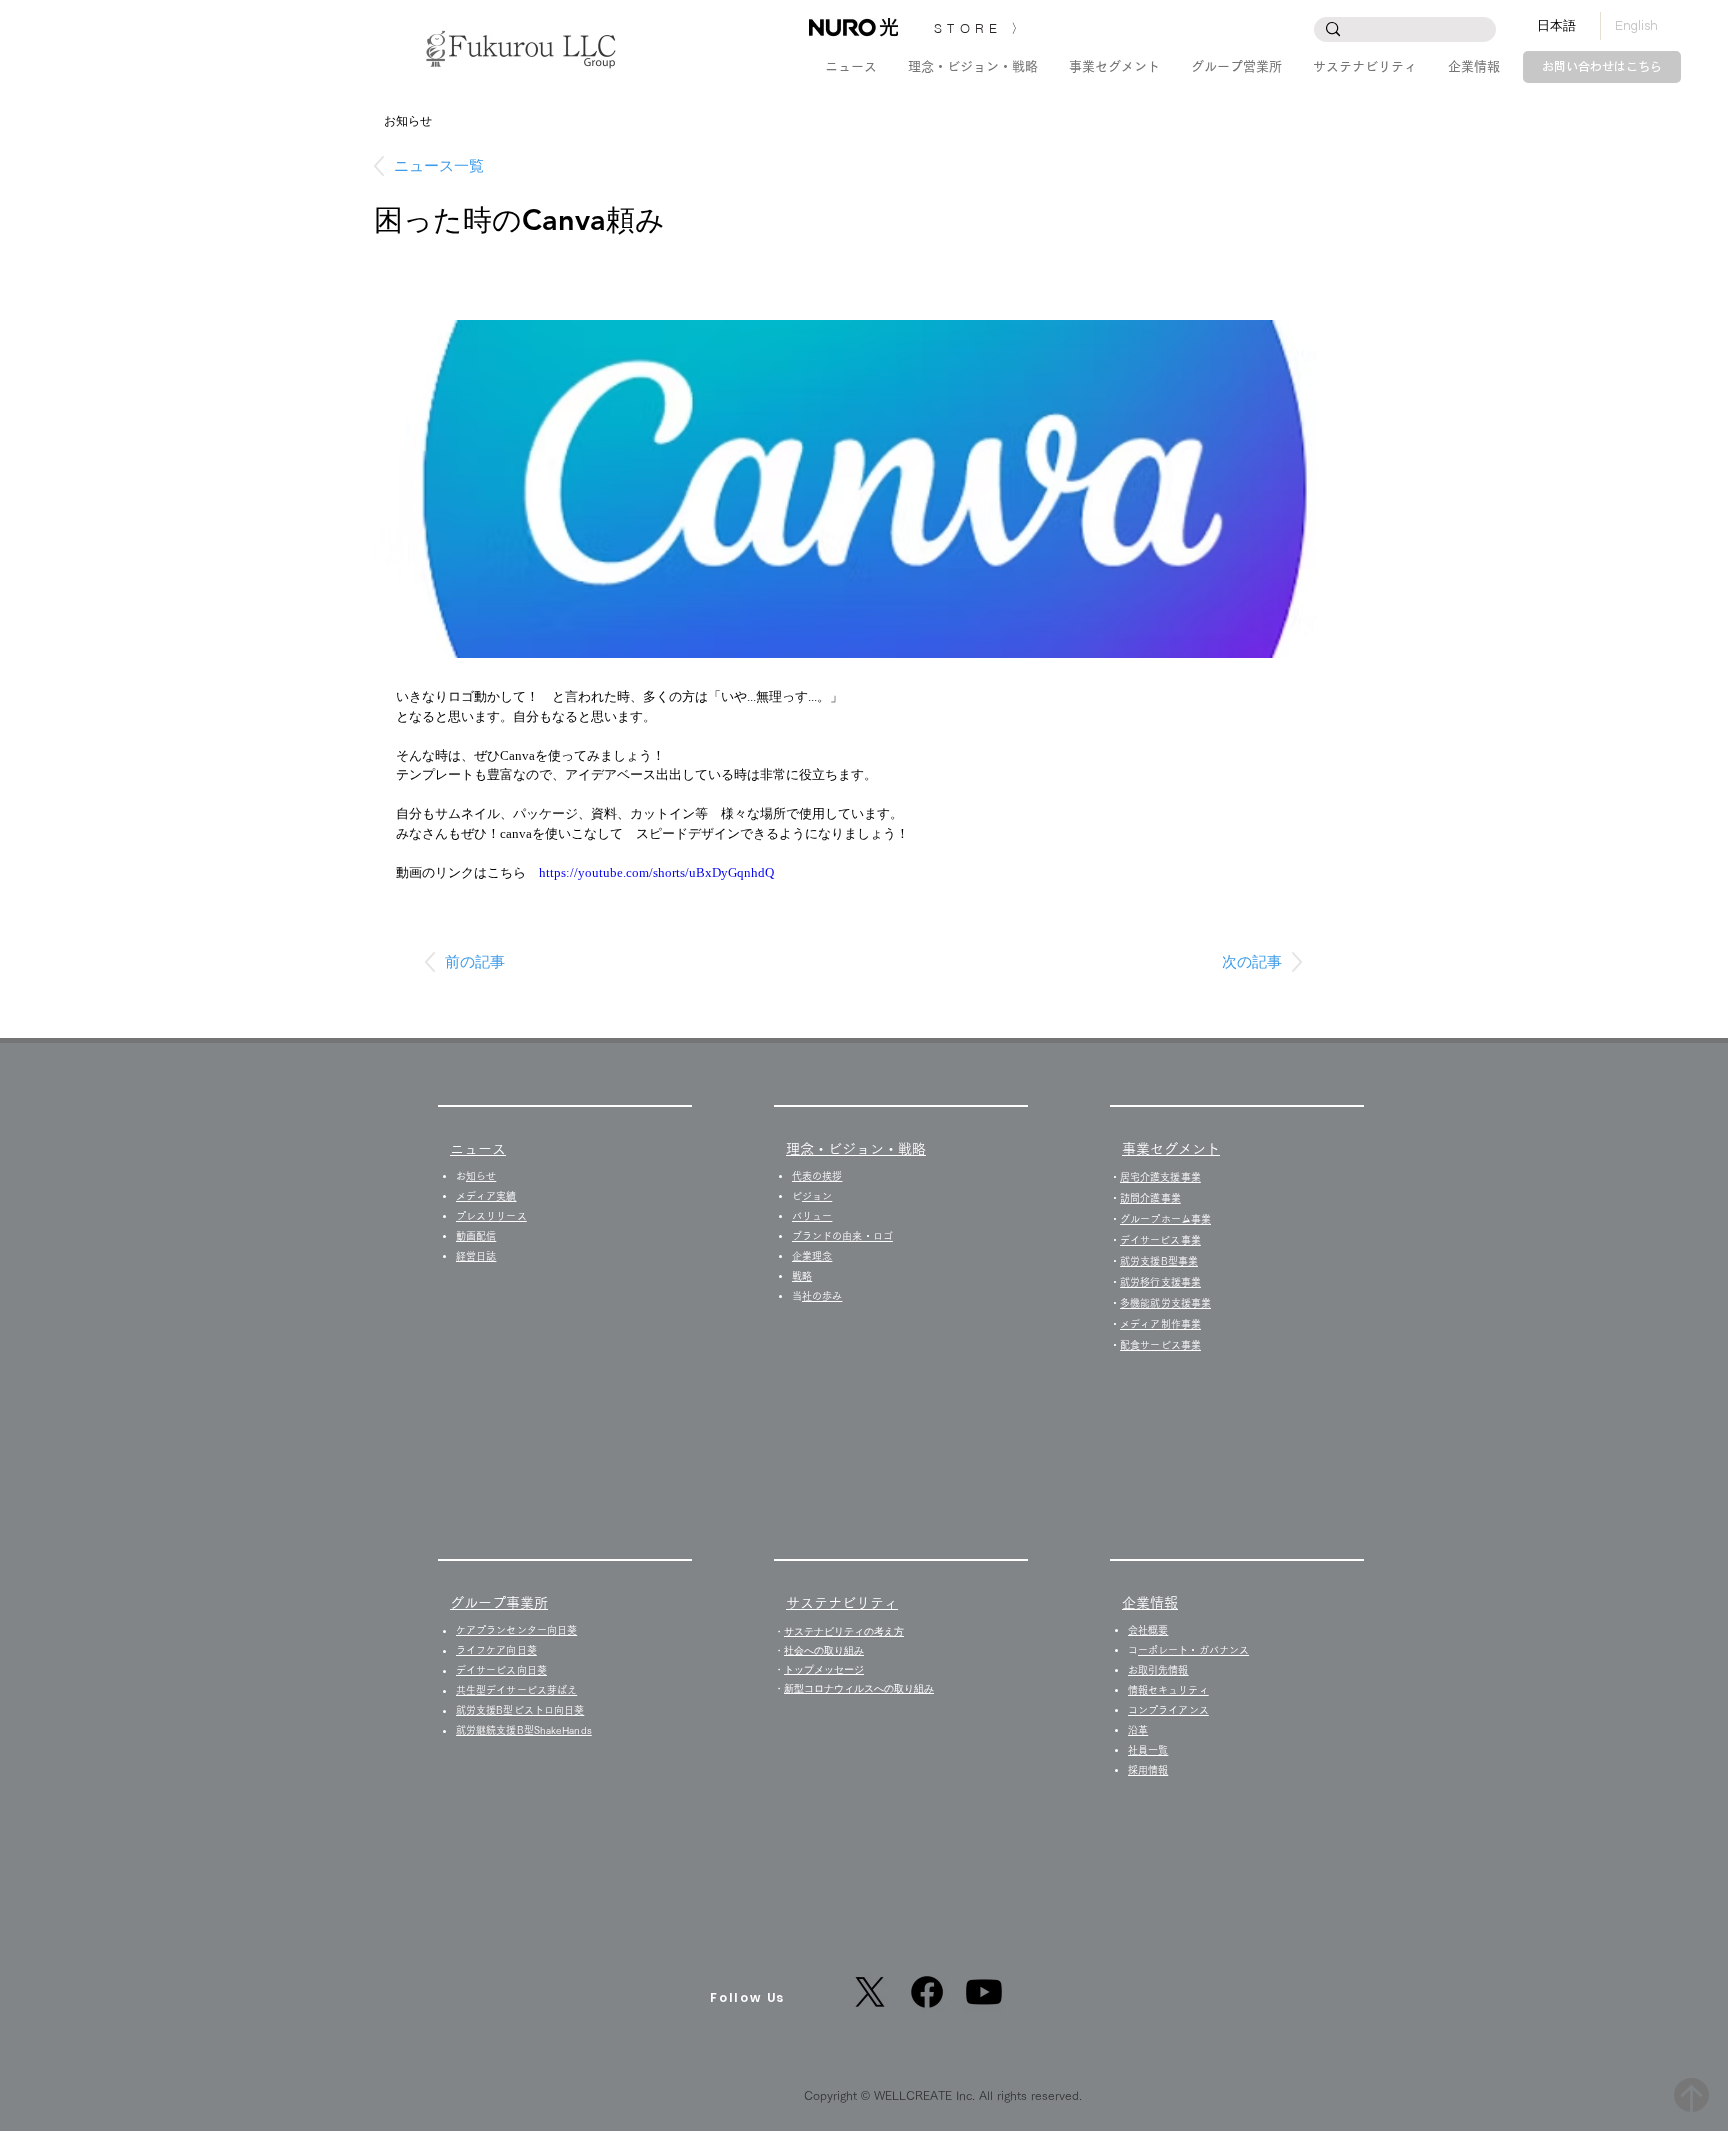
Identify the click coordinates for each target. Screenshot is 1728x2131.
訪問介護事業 (1150, 1198)
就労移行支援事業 (1160, 1282)
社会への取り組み (824, 1650)
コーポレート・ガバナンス (1193, 1650)
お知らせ (481, 1176)
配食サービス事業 (1160, 1345)
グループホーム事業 (1165, 1219)
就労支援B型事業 (1159, 1261)
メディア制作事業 (1160, 1324)
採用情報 (1153, 1770)
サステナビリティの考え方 (844, 1631)
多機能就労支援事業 (1165, 1303)
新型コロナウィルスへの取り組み (859, 1688)
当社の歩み (822, 1296)
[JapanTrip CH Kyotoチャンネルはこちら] (984, 1992)
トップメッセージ (824, 1669)
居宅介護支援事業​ (1160, 1177)
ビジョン (817, 1196)
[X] (870, 1992)
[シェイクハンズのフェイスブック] (927, 1992)
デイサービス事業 (1160, 1240)
